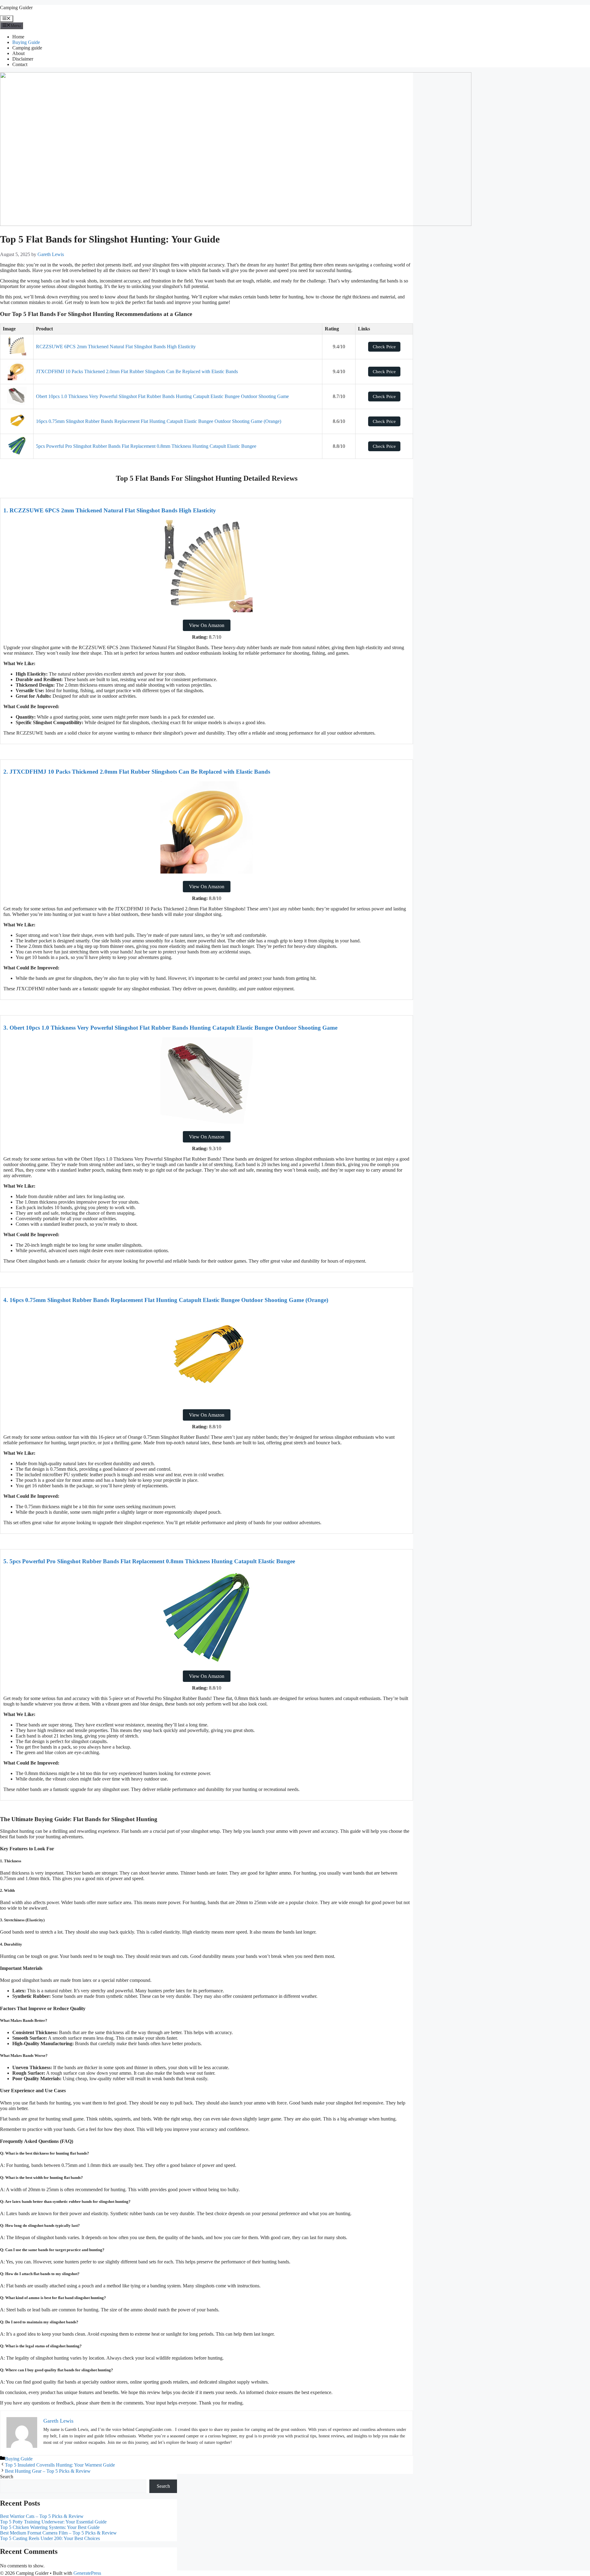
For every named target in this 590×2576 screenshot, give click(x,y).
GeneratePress (87, 2573)
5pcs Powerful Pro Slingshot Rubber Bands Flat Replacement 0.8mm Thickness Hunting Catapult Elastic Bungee (146, 446)
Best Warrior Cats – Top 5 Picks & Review (42, 2516)
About (18, 53)
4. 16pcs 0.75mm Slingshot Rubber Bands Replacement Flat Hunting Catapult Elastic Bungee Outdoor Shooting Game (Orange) (166, 1300)
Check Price (384, 347)
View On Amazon (207, 625)
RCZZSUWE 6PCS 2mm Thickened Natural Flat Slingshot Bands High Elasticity (116, 347)
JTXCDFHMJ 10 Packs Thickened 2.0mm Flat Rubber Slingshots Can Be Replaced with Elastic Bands (137, 371)
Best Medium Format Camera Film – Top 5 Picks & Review (58, 2533)
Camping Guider (16, 8)
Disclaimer (23, 59)
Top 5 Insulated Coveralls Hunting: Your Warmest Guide (60, 2465)
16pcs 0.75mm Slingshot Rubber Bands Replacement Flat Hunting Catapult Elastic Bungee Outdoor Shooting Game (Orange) (159, 421)
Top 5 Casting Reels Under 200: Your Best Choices (50, 2538)
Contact (20, 64)
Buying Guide (26, 42)
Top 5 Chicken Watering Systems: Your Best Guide (50, 2527)
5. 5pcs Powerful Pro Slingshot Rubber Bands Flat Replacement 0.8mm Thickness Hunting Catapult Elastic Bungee (149, 1561)
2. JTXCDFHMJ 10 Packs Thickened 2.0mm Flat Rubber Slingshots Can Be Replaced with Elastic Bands (137, 772)
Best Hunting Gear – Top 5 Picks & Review (48, 2471)
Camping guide (27, 48)
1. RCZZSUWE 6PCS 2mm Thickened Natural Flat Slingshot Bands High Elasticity (110, 510)
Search (7, 2477)
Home (18, 37)
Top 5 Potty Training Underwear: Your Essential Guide (53, 2522)
